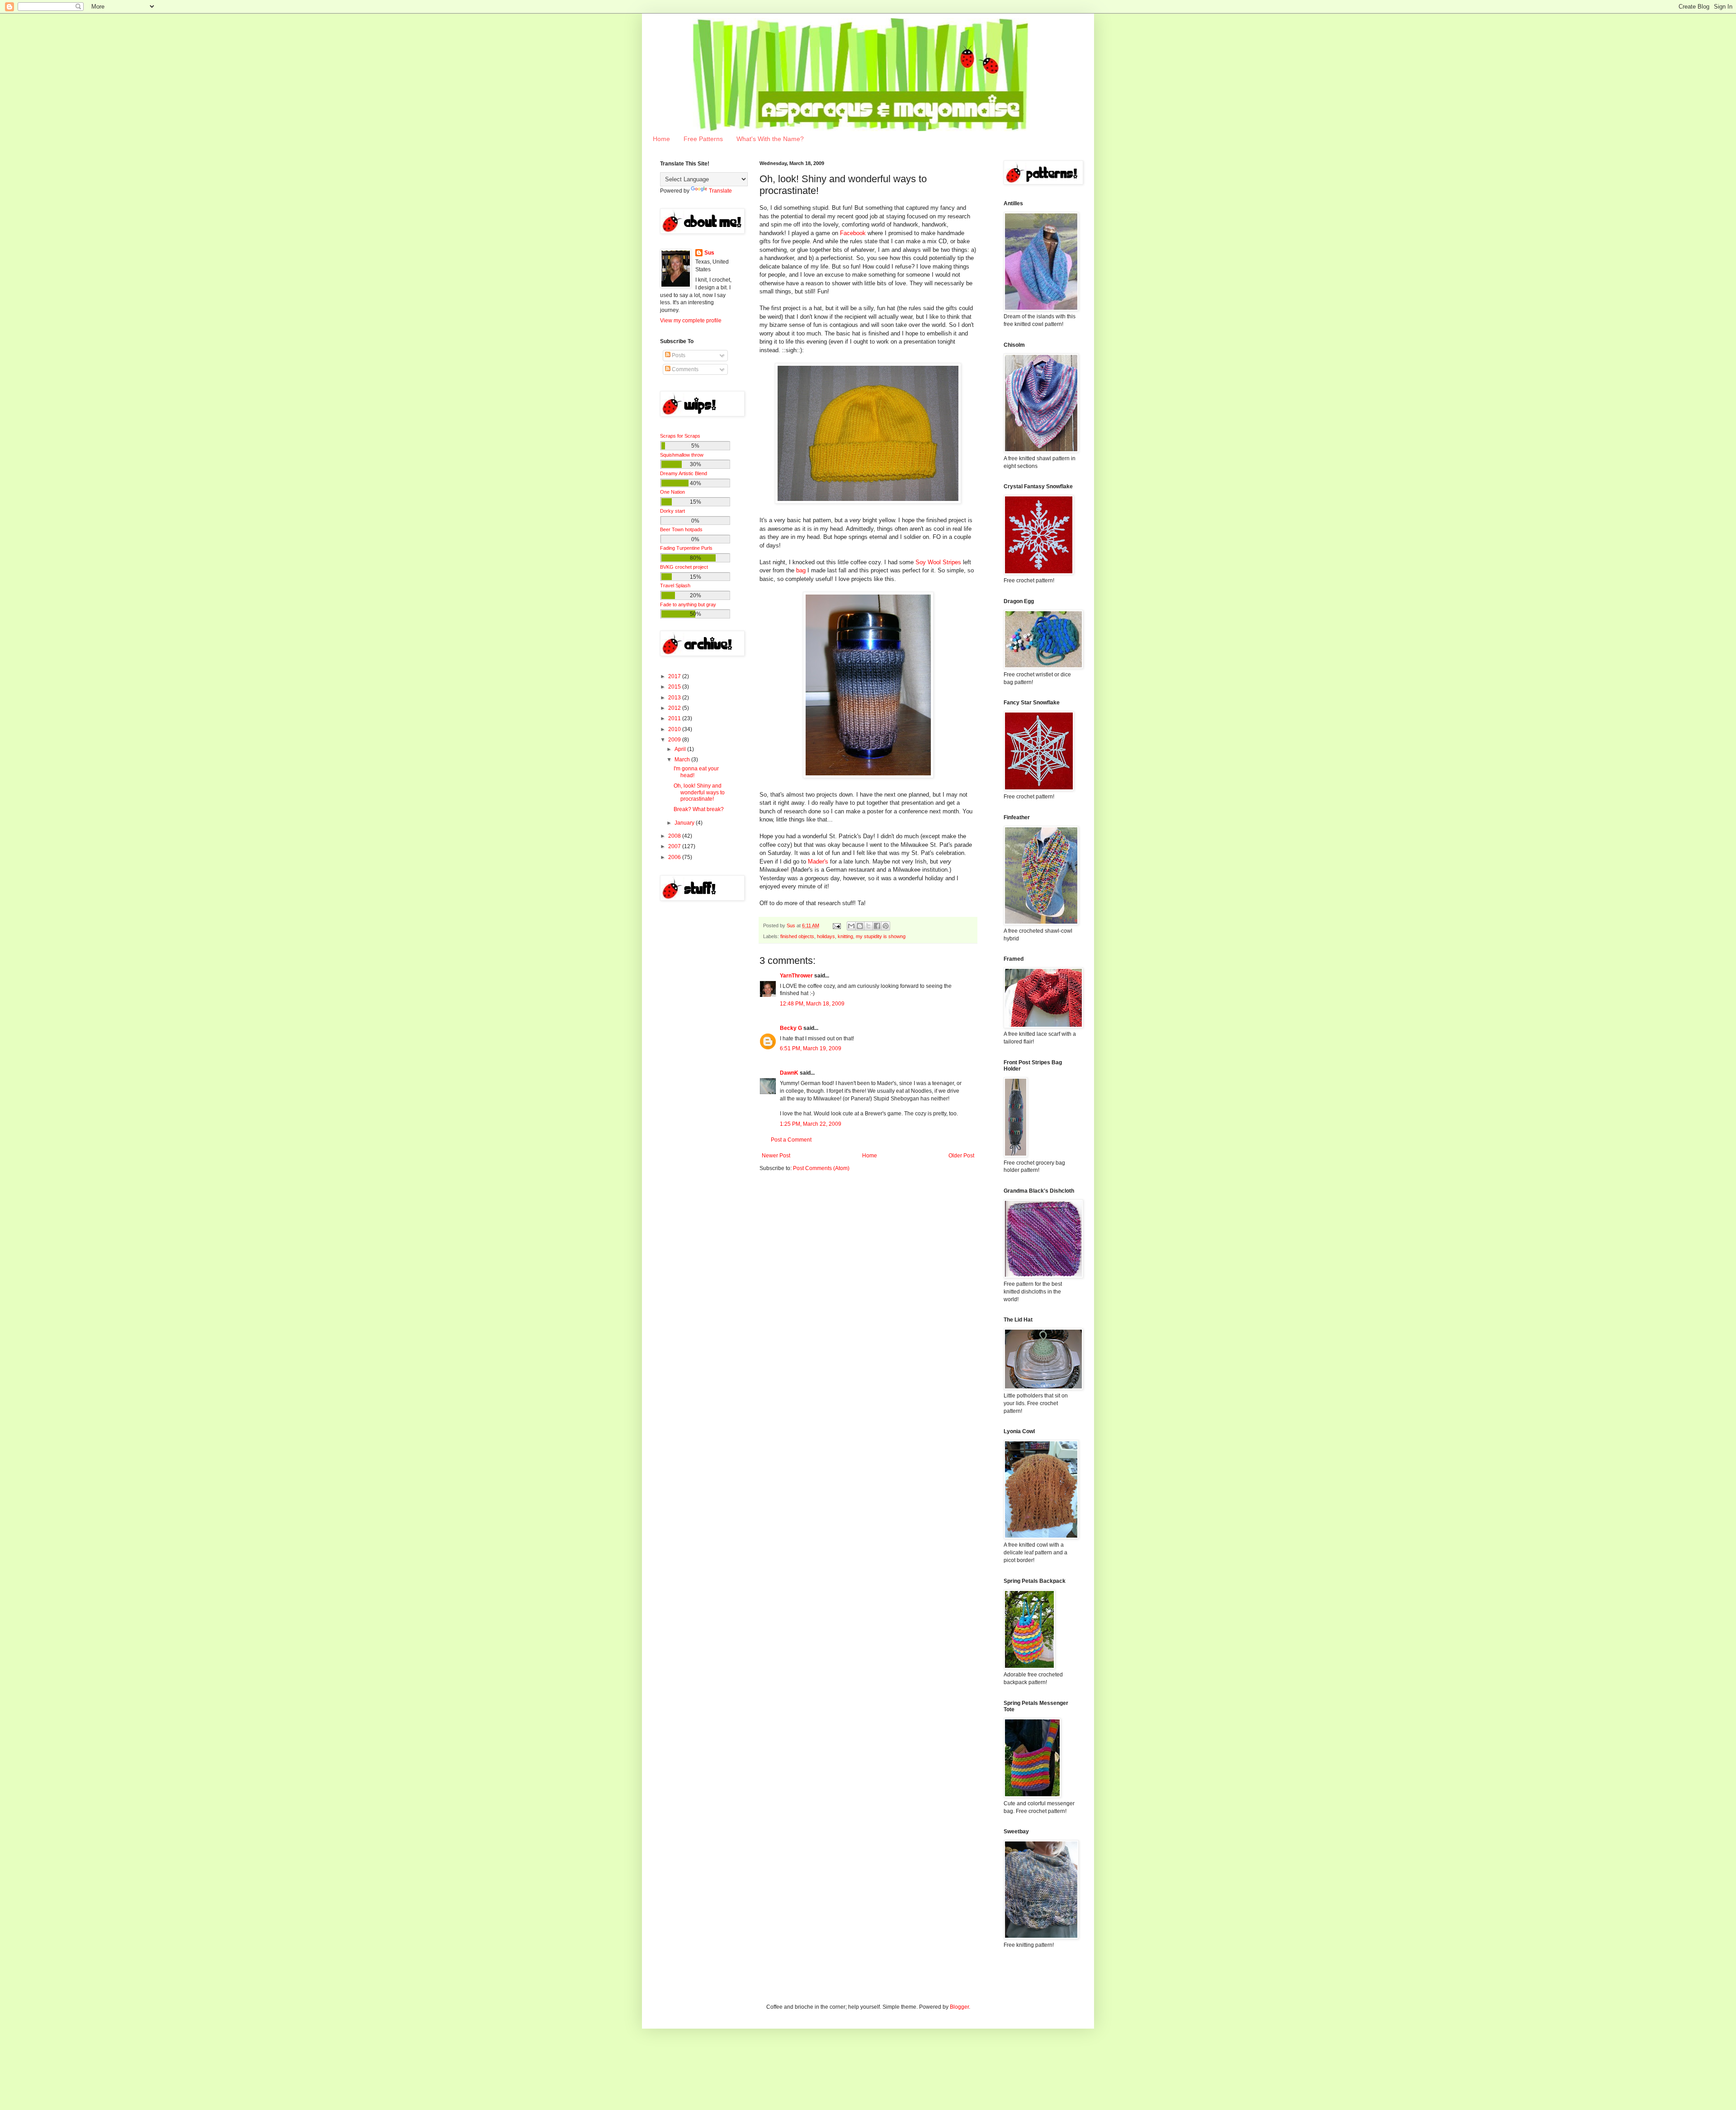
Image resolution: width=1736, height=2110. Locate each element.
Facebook (853, 233)
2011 (675, 718)
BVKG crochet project (684, 567)
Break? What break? (699, 809)
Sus (709, 253)
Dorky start (672, 511)
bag (801, 570)
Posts (678, 355)
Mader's (818, 861)
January (685, 823)
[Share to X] (868, 926)
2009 (675, 740)
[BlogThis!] (860, 926)
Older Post (961, 1156)
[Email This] (851, 926)
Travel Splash (675, 585)
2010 (675, 729)
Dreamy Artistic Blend (684, 473)
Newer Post (776, 1156)
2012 (675, 708)
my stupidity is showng (881, 936)
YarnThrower (796, 976)
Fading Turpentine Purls (686, 548)
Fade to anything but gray (688, 604)
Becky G (791, 1028)
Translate (720, 191)
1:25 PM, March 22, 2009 (811, 1124)
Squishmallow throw (682, 455)
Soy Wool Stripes (938, 562)
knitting (845, 936)
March (683, 760)
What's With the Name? (770, 139)
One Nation (672, 492)
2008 (675, 836)
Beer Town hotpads (681, 529)
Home (661, 139)
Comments (684, 369)
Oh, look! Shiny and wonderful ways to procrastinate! (699, 792)
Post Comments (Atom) (821, 1168)
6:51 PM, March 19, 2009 (811, 1048)
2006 (675, 857)
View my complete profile (691, 321)
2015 (675, 687)
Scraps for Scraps (680, 436)
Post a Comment (791, 1140)
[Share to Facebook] (877, 926)
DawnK (789, 1073)
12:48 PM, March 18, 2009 (812, 1004)
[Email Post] (836, 925)
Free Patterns (703, 139)
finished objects (797, 936)
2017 (675, 676)
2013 (675, 698)
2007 (675, 846)
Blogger (959, 2007)
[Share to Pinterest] (886, 926)
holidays (826, 936)
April (681, 749)
